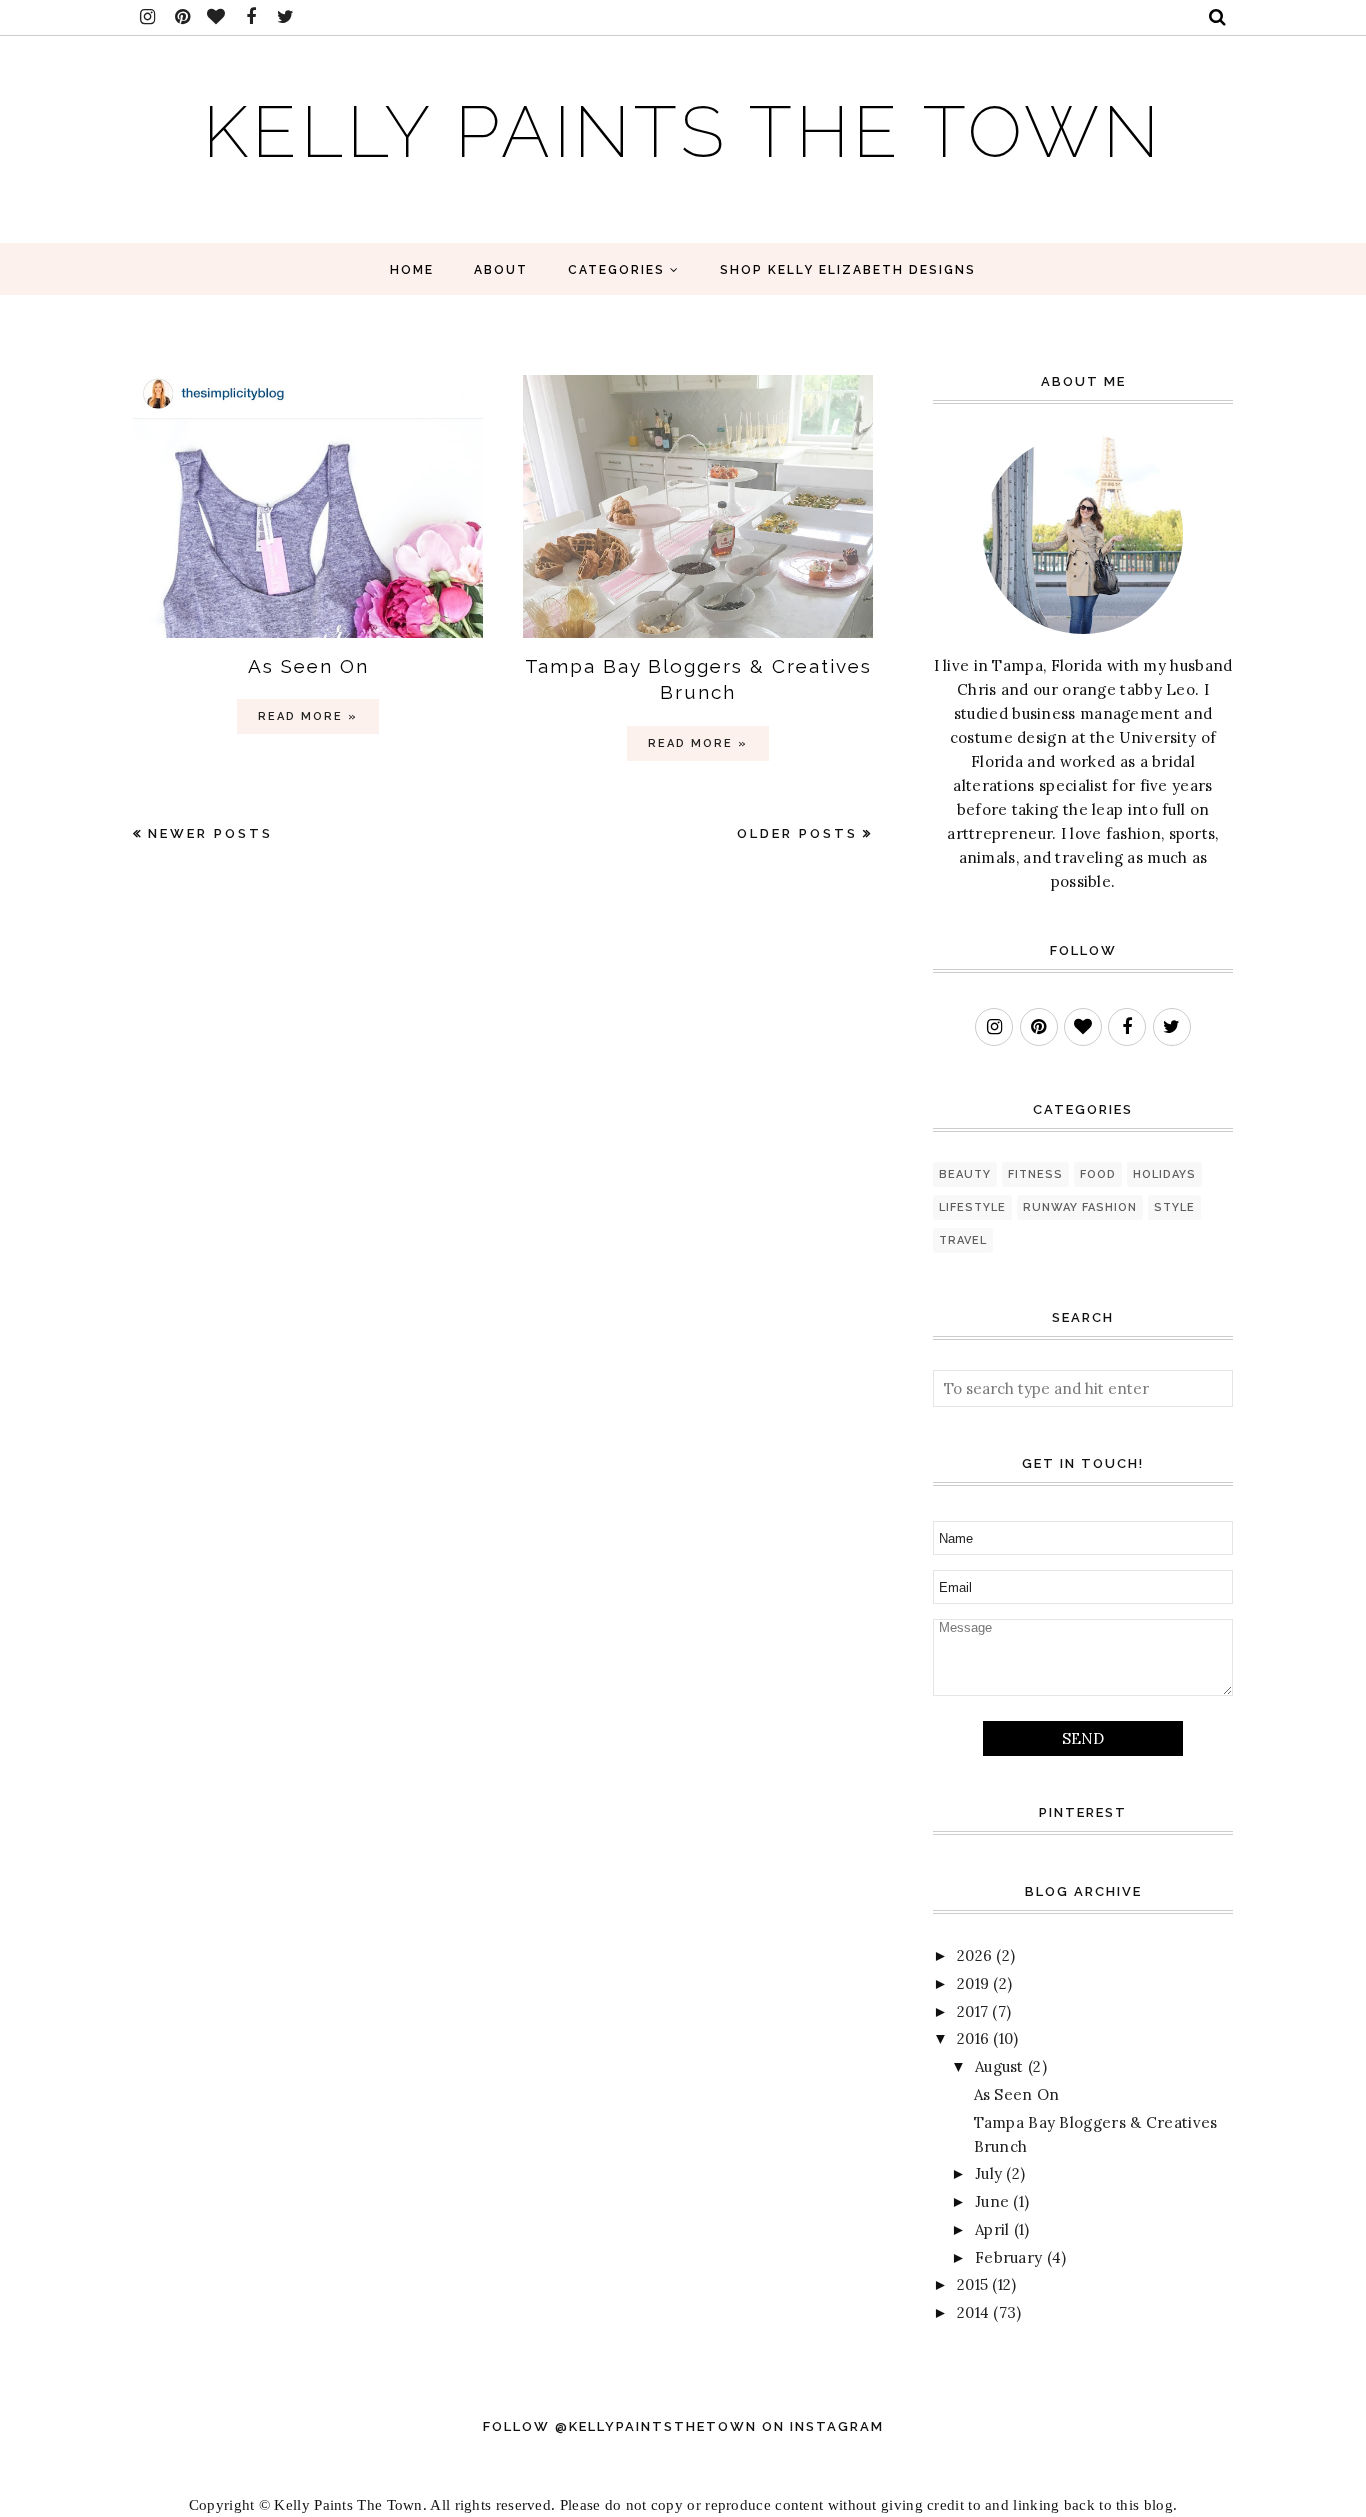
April (992, 2229)
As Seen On (308, 666)
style (1174, 1207)
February (1008, 2257)
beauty (965, 1174)
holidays (1164, 1174)
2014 (973, 2312)
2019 (973, 1983)
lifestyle (972, 1207)
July (988, 2173)
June (992, 2201)
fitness (1035, 1174)
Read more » (308, 716)
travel (963, 1240)
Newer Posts (210, 833)
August (999, 2066)
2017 (972, 2011)
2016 (973, 2038)
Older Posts (797, 833)
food (1098, 1174)
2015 (972, 2284)
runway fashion (1080, 1207)
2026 (974, 1955)
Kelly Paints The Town (683, 131)
